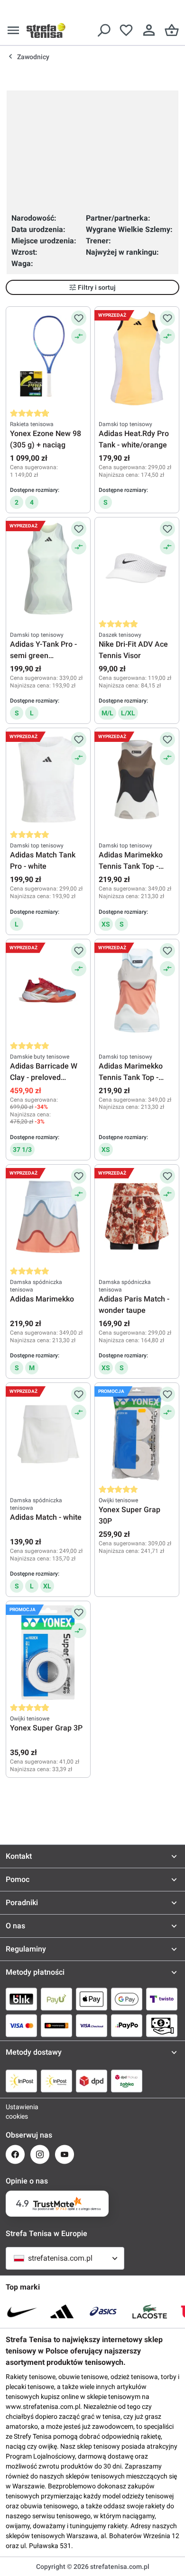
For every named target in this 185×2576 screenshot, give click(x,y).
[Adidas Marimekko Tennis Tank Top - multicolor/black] (137, 779)
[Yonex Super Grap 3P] (48, 1652)
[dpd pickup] (127, 2081)
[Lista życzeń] (126, 30)
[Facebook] (15, 2154)
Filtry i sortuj (97, 287)
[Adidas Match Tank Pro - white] (48, 779)
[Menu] (13, 30)
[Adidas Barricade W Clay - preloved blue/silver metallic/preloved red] (48, 990)
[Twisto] (162, 1999)
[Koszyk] (172, 30)
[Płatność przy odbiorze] (162, 2025)
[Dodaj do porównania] (79, 336)
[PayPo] (127, 2025)
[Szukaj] (103, 30)
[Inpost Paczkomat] (56, 2081)
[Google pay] (127, 1999)
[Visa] (21, 2025)
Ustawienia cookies (15, 2112)
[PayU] (56, 1999)
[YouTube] (65, 2154)
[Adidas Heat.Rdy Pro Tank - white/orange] (137, 358)
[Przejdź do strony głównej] (46, 30)
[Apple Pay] (92, 1999)
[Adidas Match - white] (48, 1434)
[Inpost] (21, 2081)
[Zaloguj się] (149, 30)
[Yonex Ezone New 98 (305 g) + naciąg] (48, 358)
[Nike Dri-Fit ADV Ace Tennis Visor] (137, 569)
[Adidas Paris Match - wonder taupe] (137, 1216)
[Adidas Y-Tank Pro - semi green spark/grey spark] (48, 569)
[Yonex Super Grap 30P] (137, 1434)
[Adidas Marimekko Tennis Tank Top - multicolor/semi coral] (137, 990)
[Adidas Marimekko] (48, 1216)
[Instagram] (40, 2154)
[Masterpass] (56, 2025)
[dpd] (92, 2081)
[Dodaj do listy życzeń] (79, 318)
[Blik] (21, 1999)
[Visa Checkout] (92, 2025)
